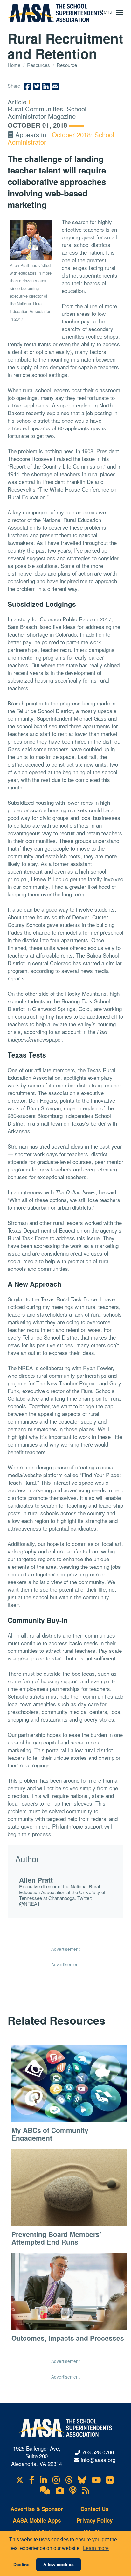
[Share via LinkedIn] (46, 86)
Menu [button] (107, 11)
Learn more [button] (96, 2548)
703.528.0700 (98, 2452)
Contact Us (94, 2509)
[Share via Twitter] (37, 86)
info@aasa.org (98, 2460)
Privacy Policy (95, 2520)
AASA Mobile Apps (37, 2520)
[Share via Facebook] (28, 86)
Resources (39, 65)
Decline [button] (21, 2565)
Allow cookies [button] (59, 2565)
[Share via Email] (55, 86)
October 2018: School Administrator (61, 138)
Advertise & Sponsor (37, 2509)
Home (15, 65)
